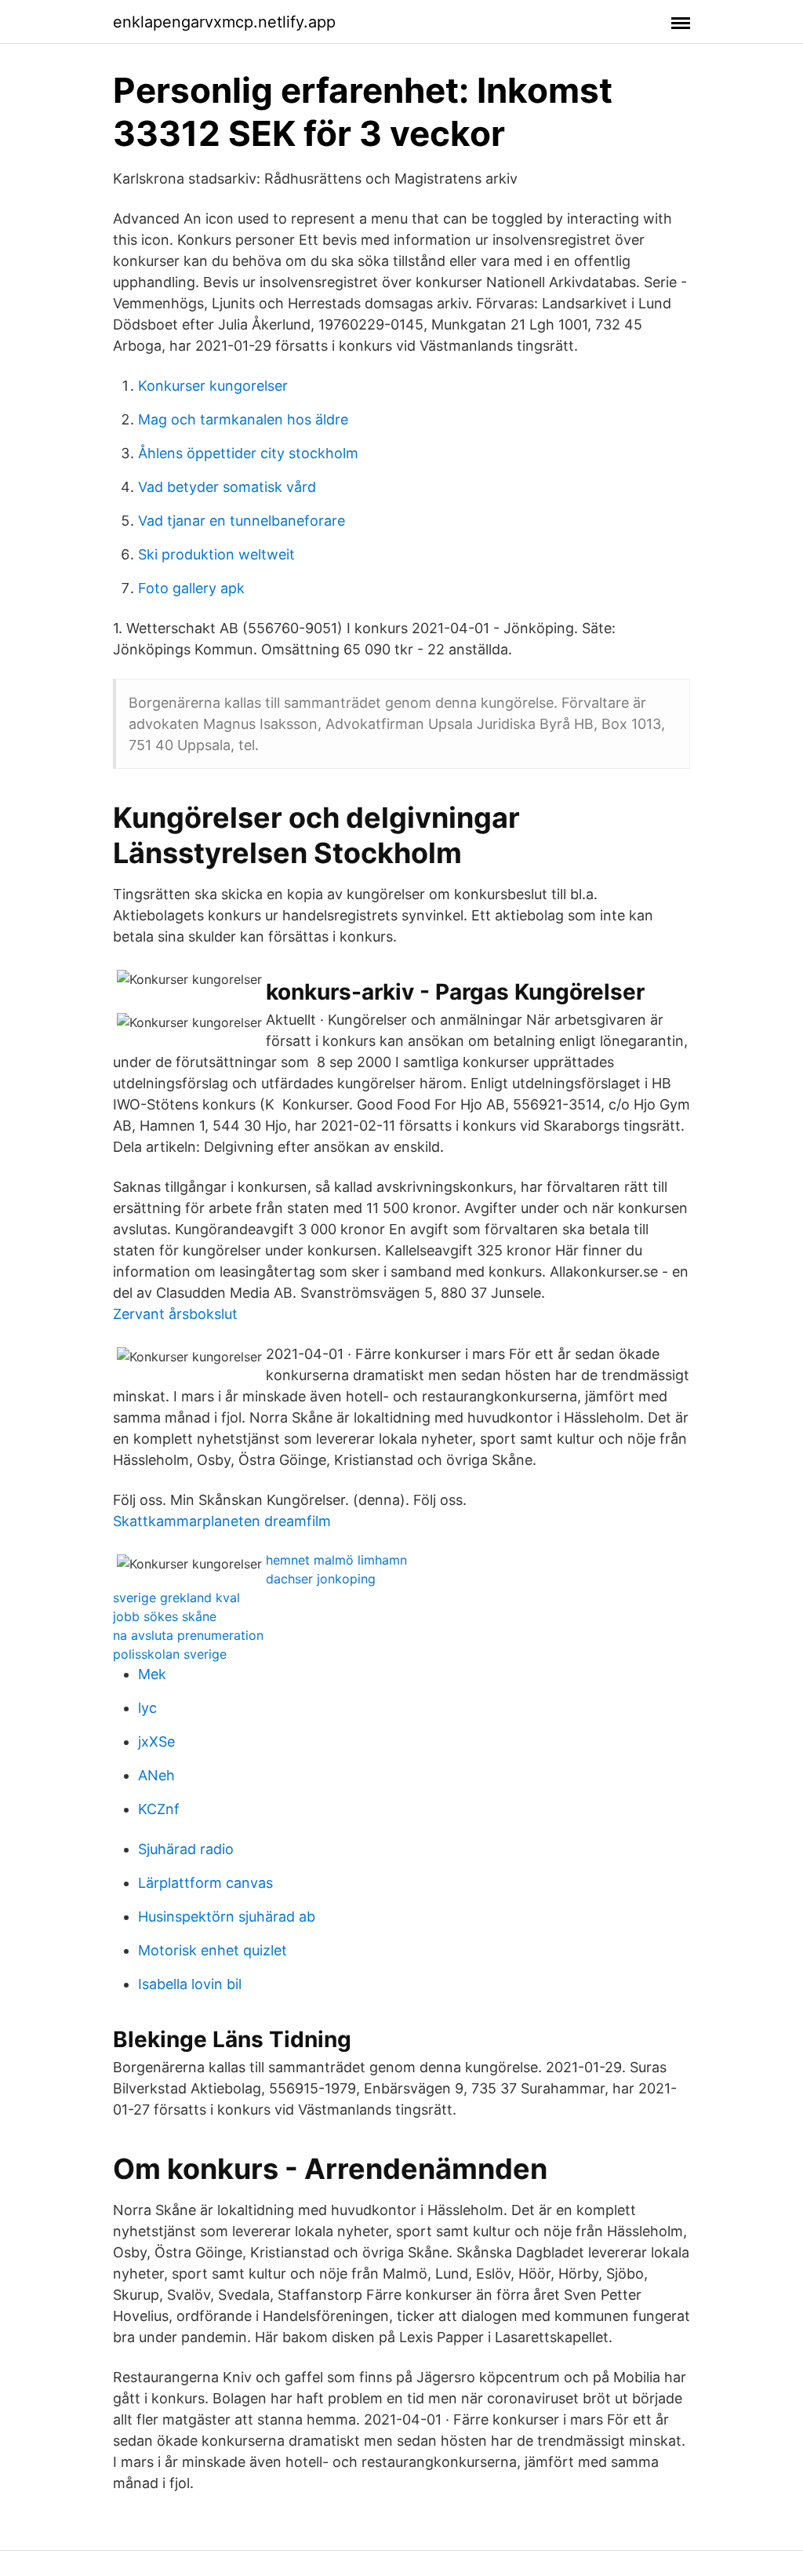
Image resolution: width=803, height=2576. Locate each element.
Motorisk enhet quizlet (213, 1950)
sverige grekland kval (176, 1598)
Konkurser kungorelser (213, 386)
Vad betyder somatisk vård (227, 487)
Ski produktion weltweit (216, 554)
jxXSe (156, 1742)
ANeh (156, 1775)
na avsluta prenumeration (188, 1635)
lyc (147, 1708)
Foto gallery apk (191, 588)
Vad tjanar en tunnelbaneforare (242, 521)
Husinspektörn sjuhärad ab (227, 1917)
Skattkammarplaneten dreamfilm (222, 1521)
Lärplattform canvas (205, 1883)
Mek (152, 1674)
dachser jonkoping (321, 1579)
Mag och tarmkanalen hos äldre (243, 419)
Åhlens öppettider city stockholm (248, 453)
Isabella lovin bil (190, 1984)
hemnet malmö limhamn (336, 1560)
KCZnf (159, 1809)
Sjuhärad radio (186, 1849)
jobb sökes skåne (165, 1616)
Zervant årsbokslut (175, 1314)
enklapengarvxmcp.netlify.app (224, 22)
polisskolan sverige (170, 1654)
